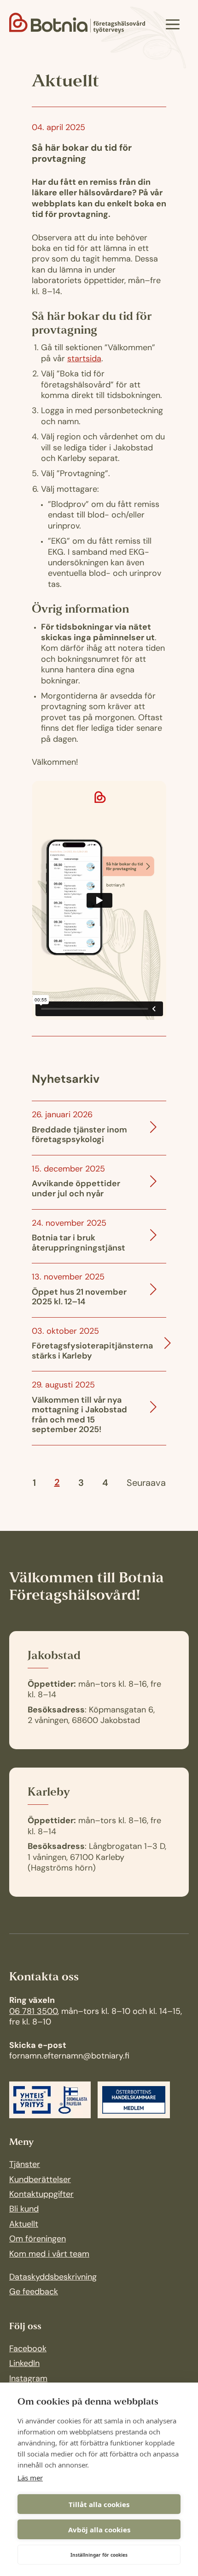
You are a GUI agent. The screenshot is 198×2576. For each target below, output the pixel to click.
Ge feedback (34, 2292)
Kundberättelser (40, 2180)
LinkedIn (24, 2364)
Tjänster (25, 2165)
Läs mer (30, 2478)
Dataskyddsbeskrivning (53, 2278)
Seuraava (146, 1484)
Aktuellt (24, 2225)
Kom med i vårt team (49, 2255)
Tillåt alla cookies (99, 2504)
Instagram (28, 2379)
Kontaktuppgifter (41, 2195)
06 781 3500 (33, 2012)
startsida (84, 359)
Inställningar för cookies (99, 2555)
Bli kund (24, 2210)
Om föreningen (38, 2240)
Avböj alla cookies (99, 2530)
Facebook (28, 2349)
